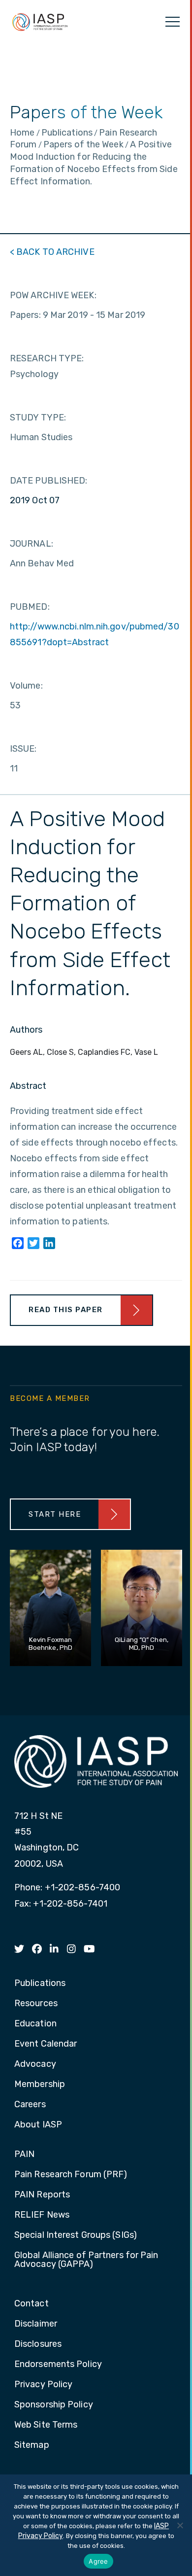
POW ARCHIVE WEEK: (53, 295)
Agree (98, 2561)
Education (35, 2024)
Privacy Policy (43, 2385)
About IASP (38, 2125)
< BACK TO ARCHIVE (52, 252)
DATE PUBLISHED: (49, 481)
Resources (36, 2004)
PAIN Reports (42, 2195)
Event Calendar (46, 2044)
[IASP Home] (40, 22)
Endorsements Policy (58, 2365)
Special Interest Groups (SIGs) (76, 2235)
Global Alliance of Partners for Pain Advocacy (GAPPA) (86, 2260)
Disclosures (38, 2344)
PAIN (24, 2155)
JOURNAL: (32, 544)
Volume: (26, 686)
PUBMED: (30, 607)
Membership (40, 2085)
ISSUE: (23, 749)
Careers (30, 2105)
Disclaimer (36, 2324)
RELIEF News (42, 2215)
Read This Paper (66, 1310)
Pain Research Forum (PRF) (71, 2175)
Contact (32, 2304)
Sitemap (32, 2445)
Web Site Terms (46, 2425)
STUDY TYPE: (38, 418)
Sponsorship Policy (54, 2405)
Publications (40, 1984)
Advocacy (35, 2064)
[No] (180, 2525)
